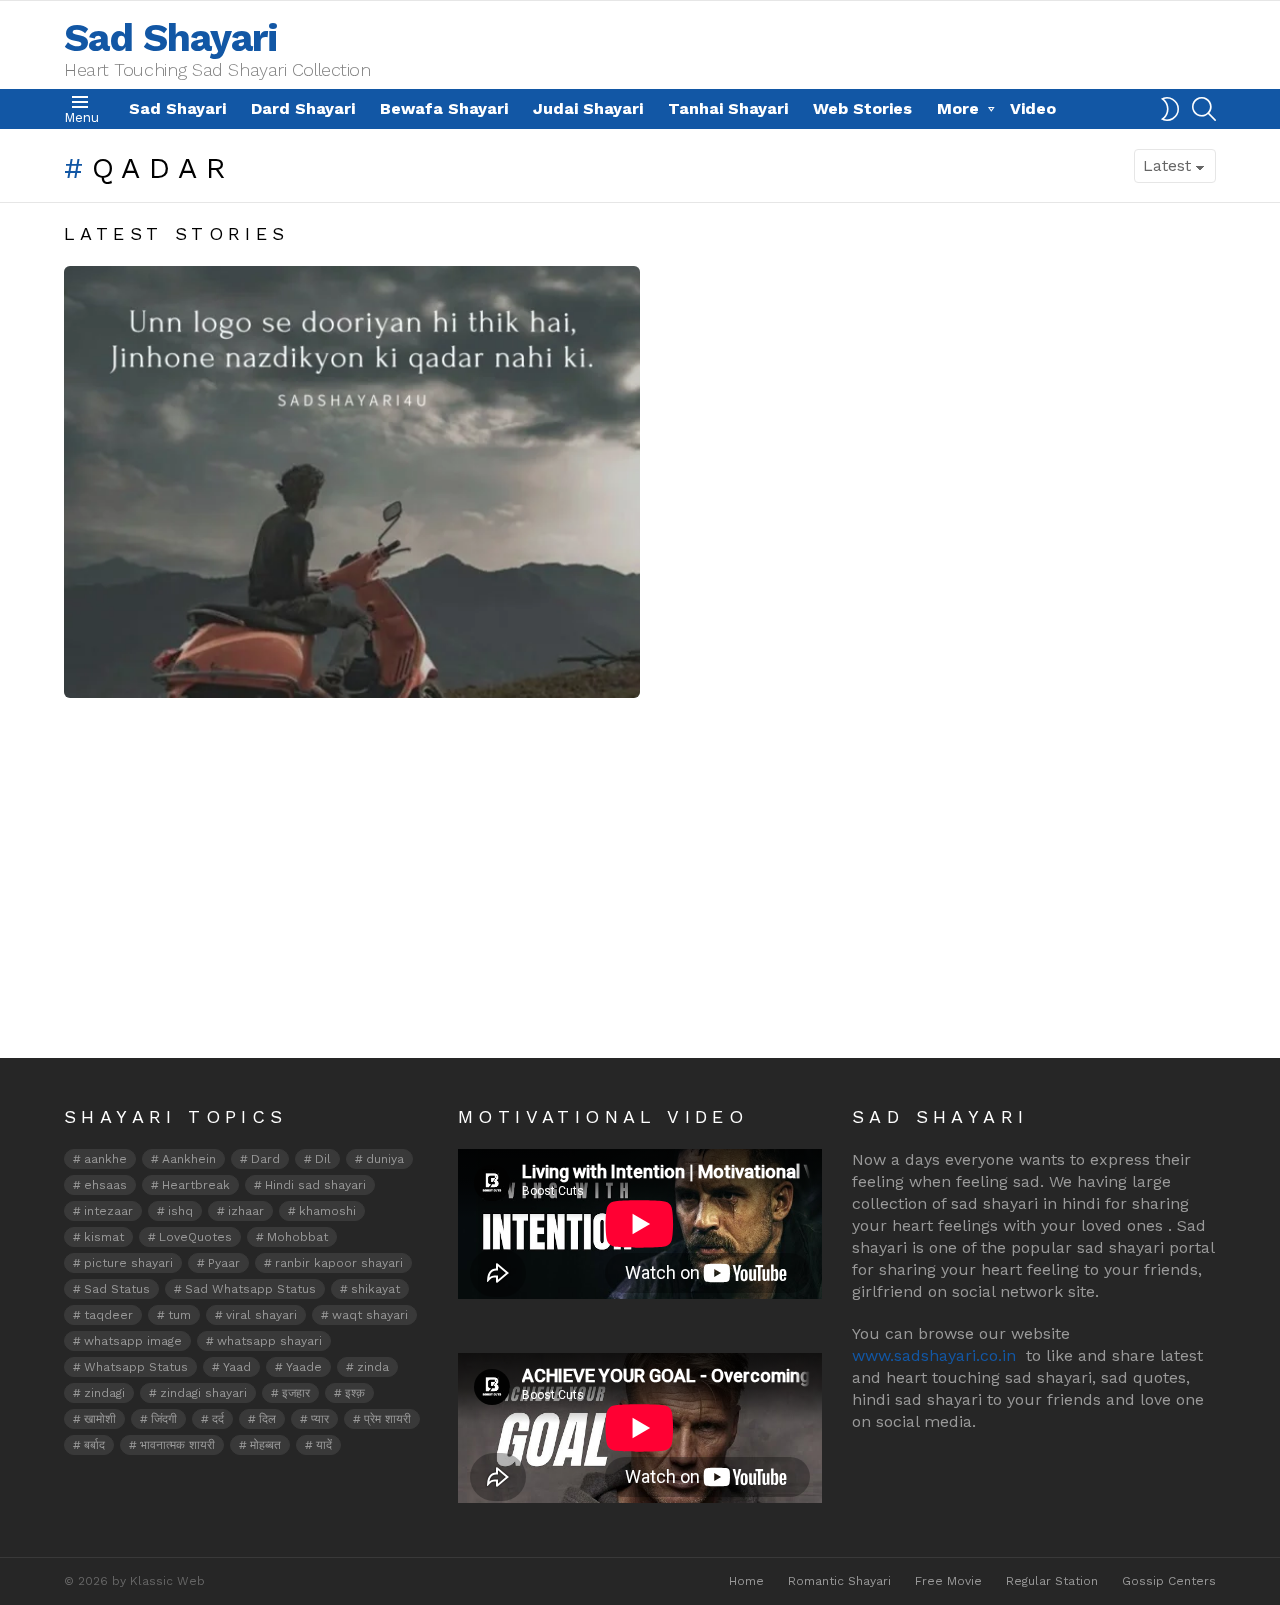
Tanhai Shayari (728, 108)
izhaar (246, 1211)
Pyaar (224, 1263)
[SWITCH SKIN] (1170, 109)
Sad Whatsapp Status (250, 1289)
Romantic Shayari (839, 1581)
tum (179, 1315)
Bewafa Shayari (444, 108)
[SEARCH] (1204, 109)
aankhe (105, 1159)
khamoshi (327, 1211)
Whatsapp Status (136, 1367)
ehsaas (105, 1185)
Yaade (304, 1367)
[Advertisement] (640, 908)
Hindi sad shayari (315, 1185)
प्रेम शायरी (387, 1419)
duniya (385, 1159)
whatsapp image (133, 1341)
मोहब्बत (265, 1445)
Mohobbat (297, 1237)
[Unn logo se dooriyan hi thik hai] (352, 482)
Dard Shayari (303, 108)
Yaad (237, 1367)
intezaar (108, 1211)
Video (1033, 108)
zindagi (104, 1393)
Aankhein (189, 1159)
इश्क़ (355, 1393)
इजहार (296, 1393)
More (958, 108)
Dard (265, 1159)
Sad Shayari (171, 37)
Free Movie (948, 1581)
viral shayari (261, 1315)
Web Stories (862, 108)
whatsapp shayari (269, 1341)
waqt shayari (370, 1315)
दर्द (218, 1419)
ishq (180, 1211)
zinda (373, 1367)
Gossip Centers (1169, 1581)
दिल (267, 1419)
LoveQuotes (195, 1237)
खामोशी (100, 1419)
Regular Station (1052, 1581)
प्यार (320, 1419)
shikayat (375, 1289)
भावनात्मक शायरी (177, 1445)
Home (746, 1581)
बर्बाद (94, 1445)
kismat (104, 1237)
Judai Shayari (588, 108)
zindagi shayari (203, 1393)
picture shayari (128, 1263)
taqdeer (108, 1315)
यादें (324, 1445)
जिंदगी (164, 1419)
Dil (323, 1159)
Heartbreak (196, 1185)
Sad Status (117, 1289)
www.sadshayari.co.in (934, 1355)
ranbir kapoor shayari (339, 1263)
